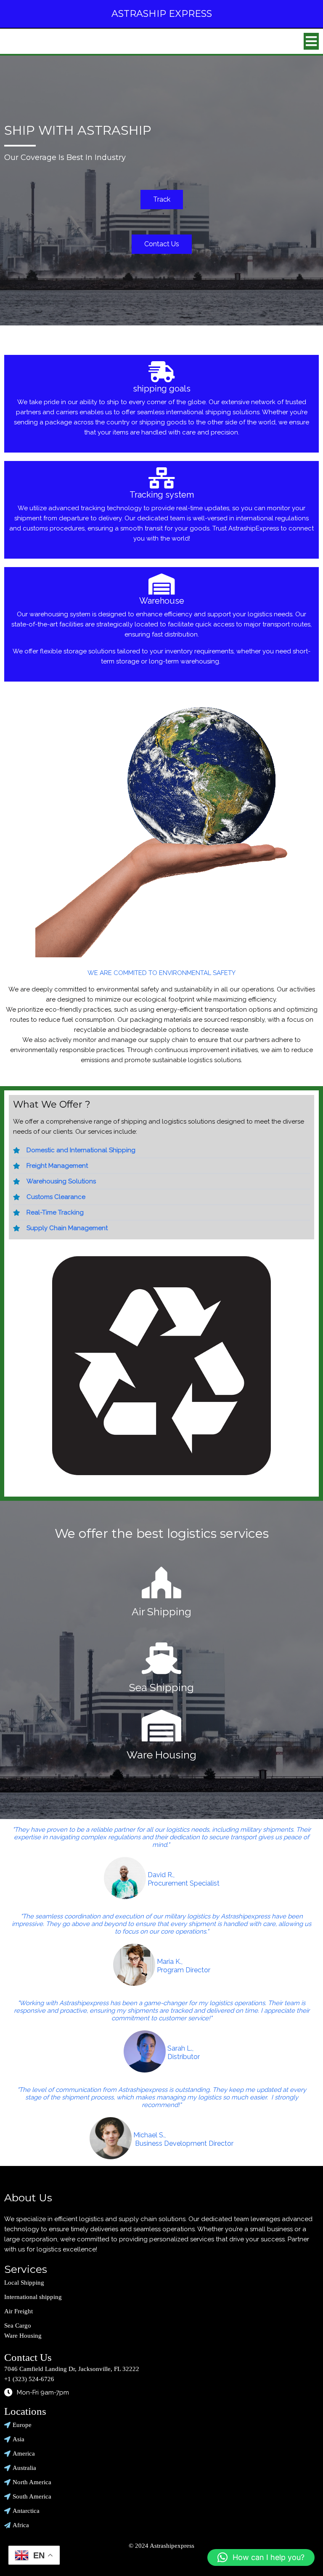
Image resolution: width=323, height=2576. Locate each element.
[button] (261, 2557)
